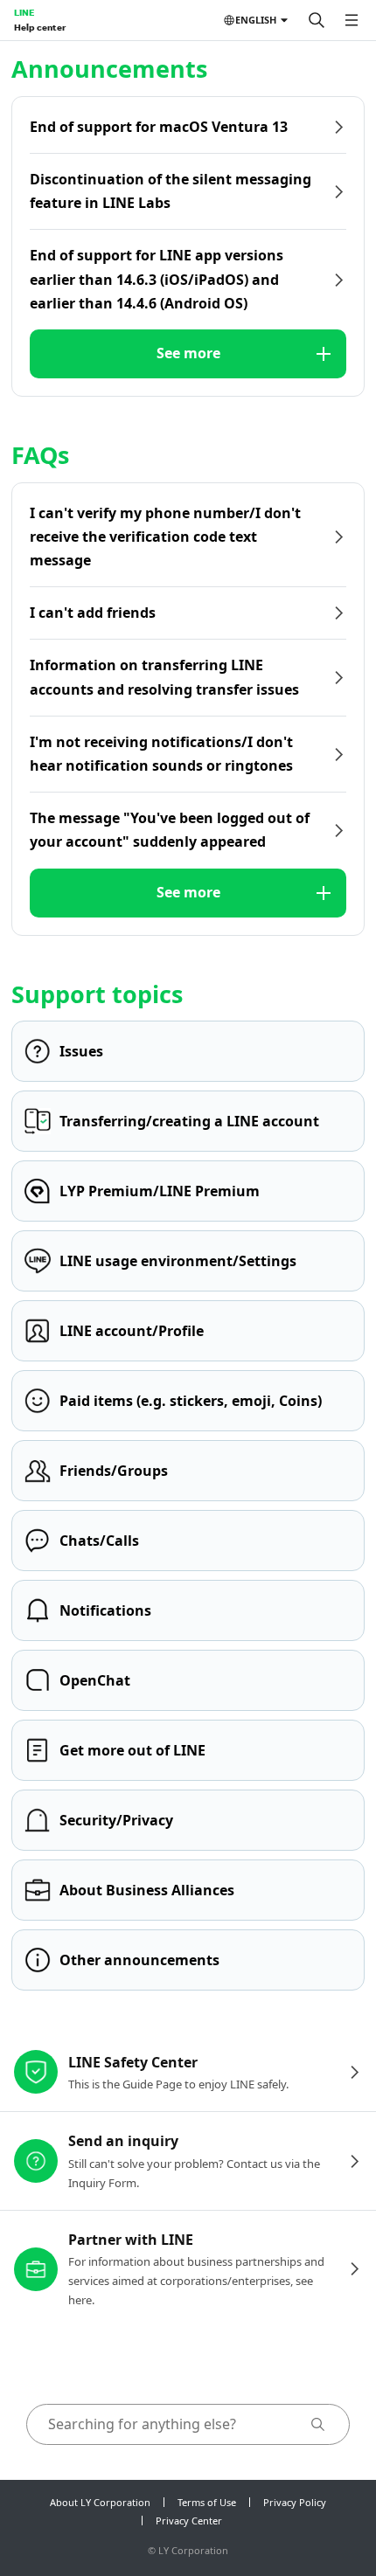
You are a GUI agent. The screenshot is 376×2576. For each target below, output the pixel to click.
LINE (24, 12)
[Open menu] (352, 20)
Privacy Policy (295, 2502)
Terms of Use (207, 2502)
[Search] (317, 20)
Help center (40, 27)
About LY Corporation (100, 2502)
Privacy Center (189, 2521)
